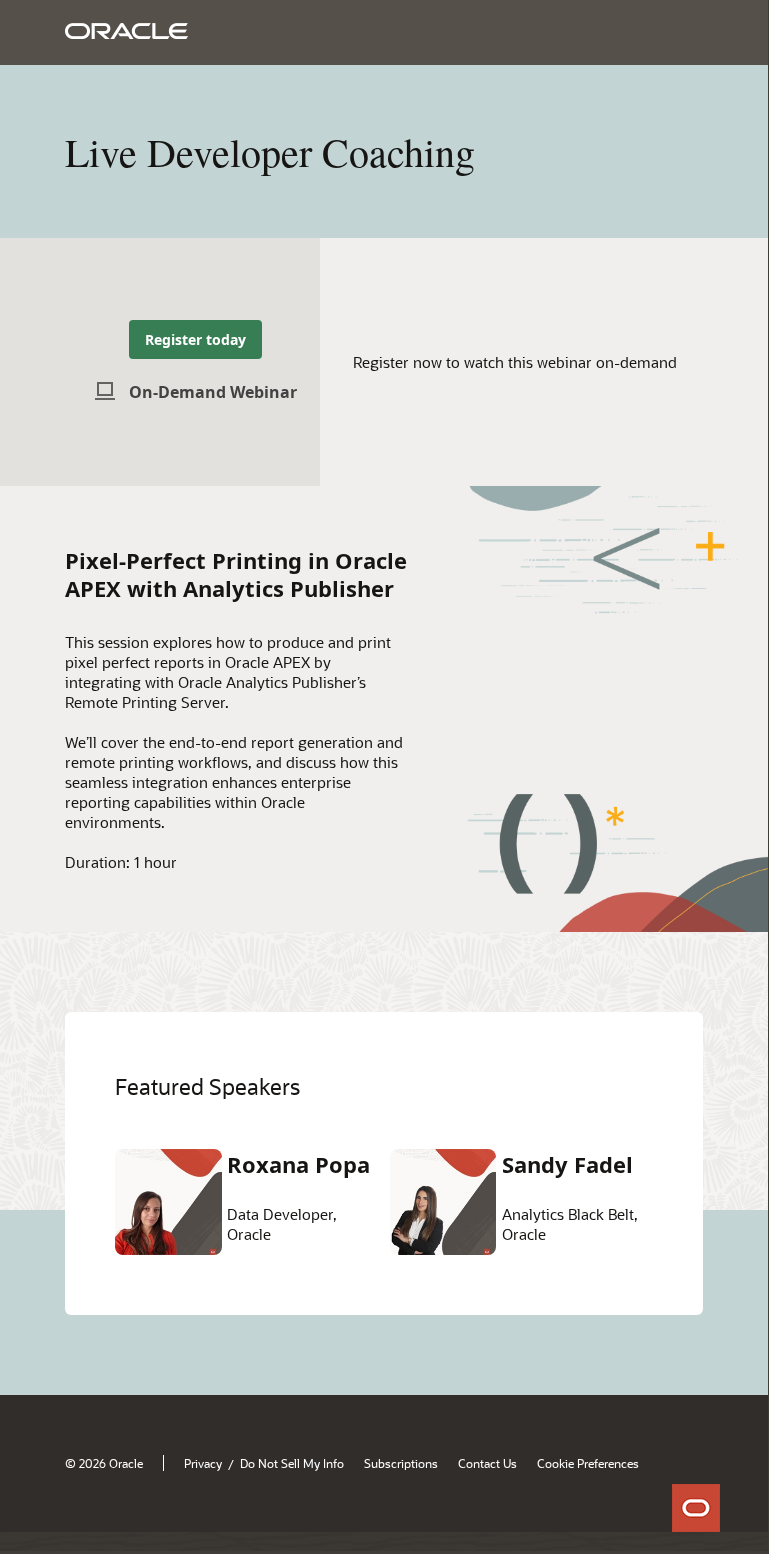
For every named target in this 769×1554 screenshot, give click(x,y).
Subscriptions (401, 1463)
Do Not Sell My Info (292, 1463)
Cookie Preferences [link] (588, 1463)
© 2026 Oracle (104, 1463)
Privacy (203, 1463)
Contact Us (487, 1463)
